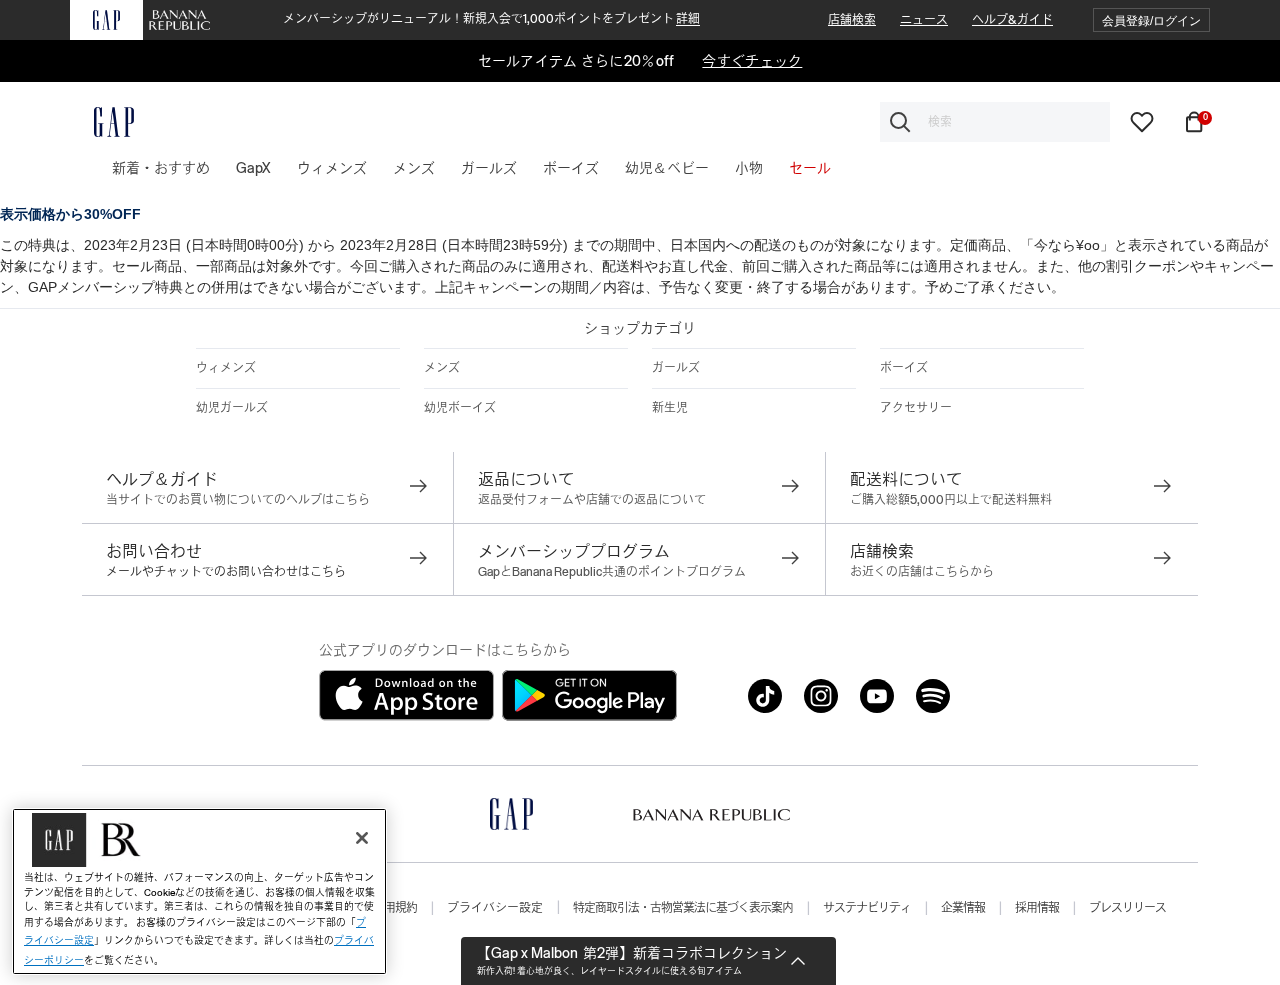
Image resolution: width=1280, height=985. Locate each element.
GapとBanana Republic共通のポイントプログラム (612, 572)
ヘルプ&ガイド (1012, 20)
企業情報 (963, 908)
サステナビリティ (867, 908)
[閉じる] (362, 838)
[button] (1151, 20)
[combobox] (995, 122)
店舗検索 (852, 20)
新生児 (670, 408)
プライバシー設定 (495, 908)
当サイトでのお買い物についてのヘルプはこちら (238, 500)
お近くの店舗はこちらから (922, 572)
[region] (199, 891)
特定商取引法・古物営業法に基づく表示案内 (683, 908)
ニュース (924, 20)
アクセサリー (916, 408)
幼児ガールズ (232, 408)
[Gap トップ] (102, 122)
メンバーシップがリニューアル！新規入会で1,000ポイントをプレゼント (491, 19)
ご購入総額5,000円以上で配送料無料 (951, 500)
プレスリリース (1127, 908)
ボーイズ (904, 368)
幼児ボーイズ (460, 408)
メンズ (442, 368)
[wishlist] (1142, 121)
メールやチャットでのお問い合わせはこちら (226, 572)
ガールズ (676, 368)
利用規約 (395, 908)
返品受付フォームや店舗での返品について (592, 500)
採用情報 (1037, 908)
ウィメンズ (226, 368)
